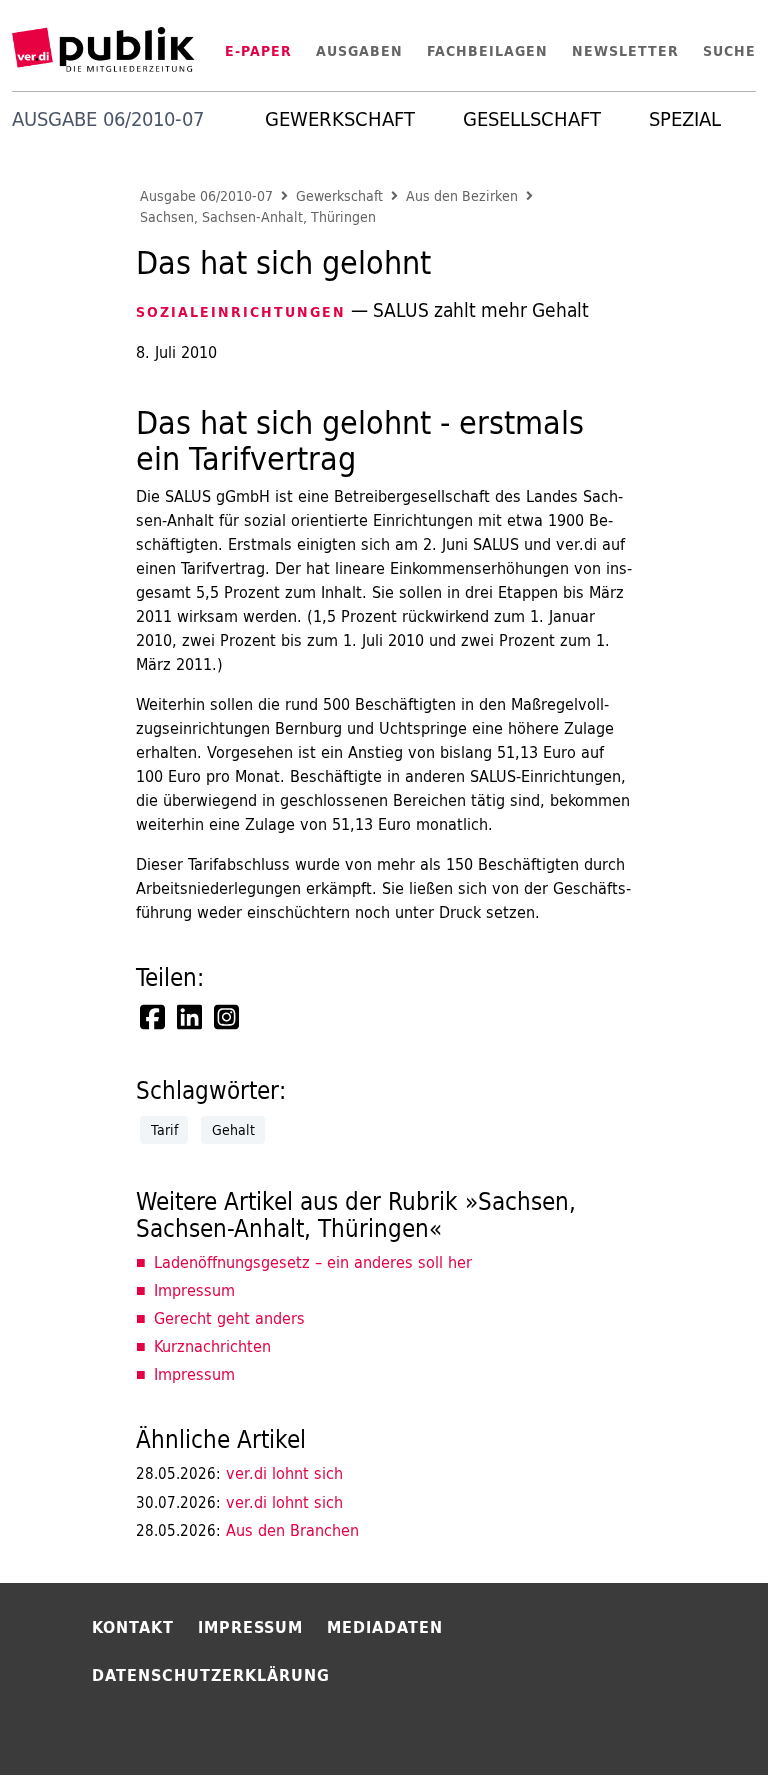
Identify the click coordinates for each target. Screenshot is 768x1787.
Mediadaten (385, 1627)
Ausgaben (359, 51)
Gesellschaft (532, 119)
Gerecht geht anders (229, 1318)
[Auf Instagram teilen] (228, 1017)
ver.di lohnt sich (239, 1473)
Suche (729, 51)
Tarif (164, 1130)
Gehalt (233, 1130)
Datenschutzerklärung (211, 1675)
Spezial (685, 119)
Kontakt (133, 1627)
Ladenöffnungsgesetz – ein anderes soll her (313, 1262)
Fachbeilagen (487, 51)
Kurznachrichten (212, 1346)
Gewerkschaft (340, 119)
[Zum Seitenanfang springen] (700, 1731)
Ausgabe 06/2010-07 (206, 196)
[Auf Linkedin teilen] (191, 1017)
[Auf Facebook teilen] (154, 1017)
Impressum (194, 1290)
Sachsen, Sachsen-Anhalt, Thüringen (258, 217)
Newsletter (625, 51)
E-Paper (258, 51)
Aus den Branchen (247, 1530)
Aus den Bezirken (462, 196)
